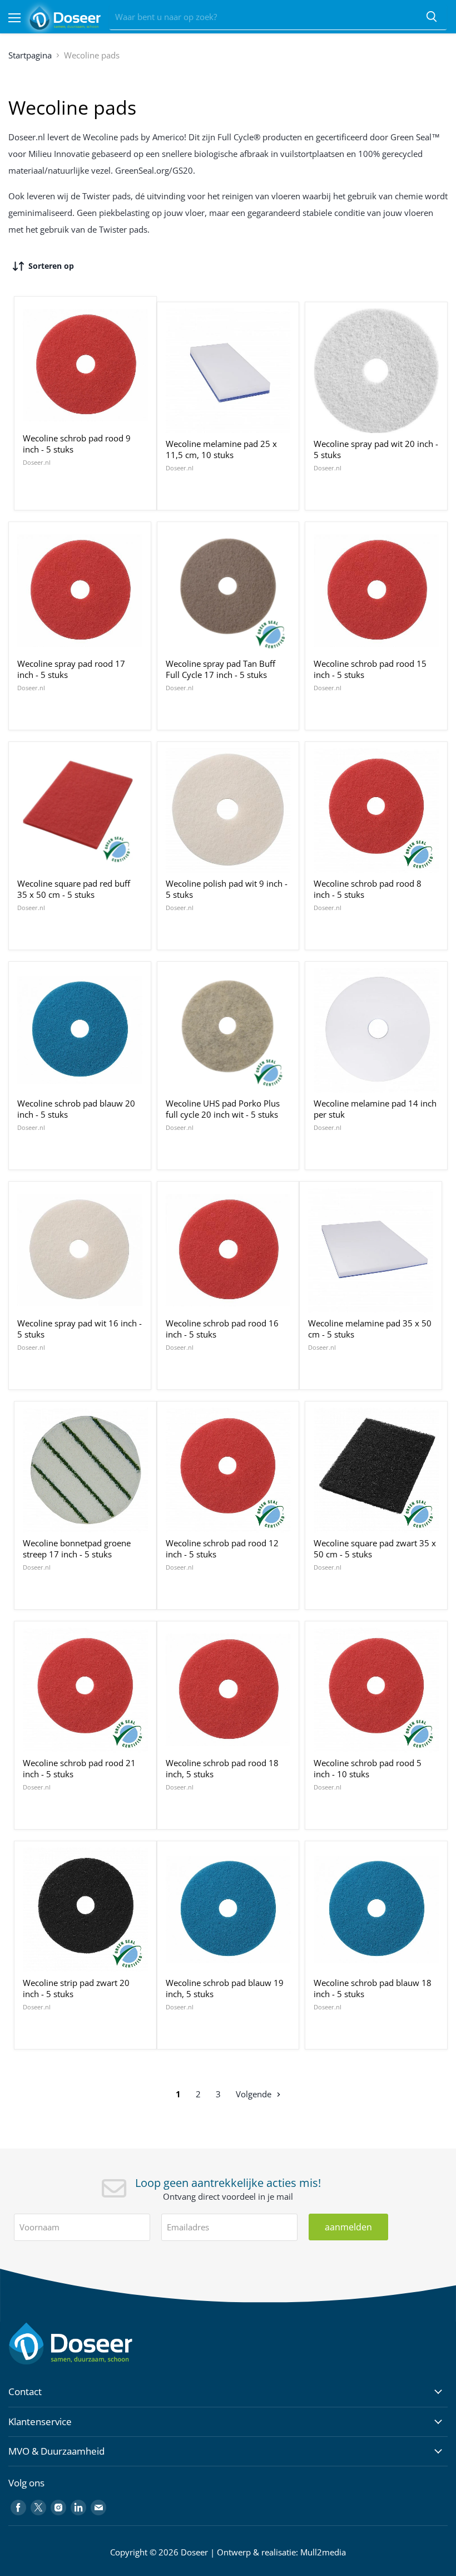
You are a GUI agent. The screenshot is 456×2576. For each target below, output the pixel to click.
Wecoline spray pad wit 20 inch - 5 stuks (376, 449)
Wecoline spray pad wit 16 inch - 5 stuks (80, 1329)
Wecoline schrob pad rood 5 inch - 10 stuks (368, 1768)
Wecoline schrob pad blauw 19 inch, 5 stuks (225, 1988)
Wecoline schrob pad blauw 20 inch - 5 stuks (76, 1109)
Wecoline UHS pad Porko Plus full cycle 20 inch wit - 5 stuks (223, 1109)
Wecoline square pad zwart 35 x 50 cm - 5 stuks (375, 1548)
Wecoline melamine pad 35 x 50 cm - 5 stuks (370, 1329)
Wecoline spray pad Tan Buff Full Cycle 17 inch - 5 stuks (220, 669)
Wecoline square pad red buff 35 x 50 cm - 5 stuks (74, 889)
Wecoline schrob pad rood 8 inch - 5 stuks (368, 889)
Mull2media (323, 2552)
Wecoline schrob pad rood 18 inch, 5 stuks (222, 1768)
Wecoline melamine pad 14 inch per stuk (375, 1109)
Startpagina (30, 55)
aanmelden (348, 2227)
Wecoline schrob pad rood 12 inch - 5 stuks (222, 1548)
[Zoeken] (432, 17)
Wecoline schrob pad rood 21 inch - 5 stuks (79, 1768)
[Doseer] (92, 2344)
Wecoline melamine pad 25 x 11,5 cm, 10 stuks (221, 449)
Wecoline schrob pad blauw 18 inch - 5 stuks (373, 1988)
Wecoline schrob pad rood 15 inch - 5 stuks (370, 669)
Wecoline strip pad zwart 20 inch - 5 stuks (76, 1988)
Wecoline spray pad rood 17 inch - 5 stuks (71, 669)
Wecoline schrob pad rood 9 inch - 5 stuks (77, 444)
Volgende (255, 2094)
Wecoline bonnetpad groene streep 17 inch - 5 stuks (77, 1548)
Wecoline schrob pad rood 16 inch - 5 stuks (222, 1329)
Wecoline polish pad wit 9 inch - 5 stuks (227, 889)
